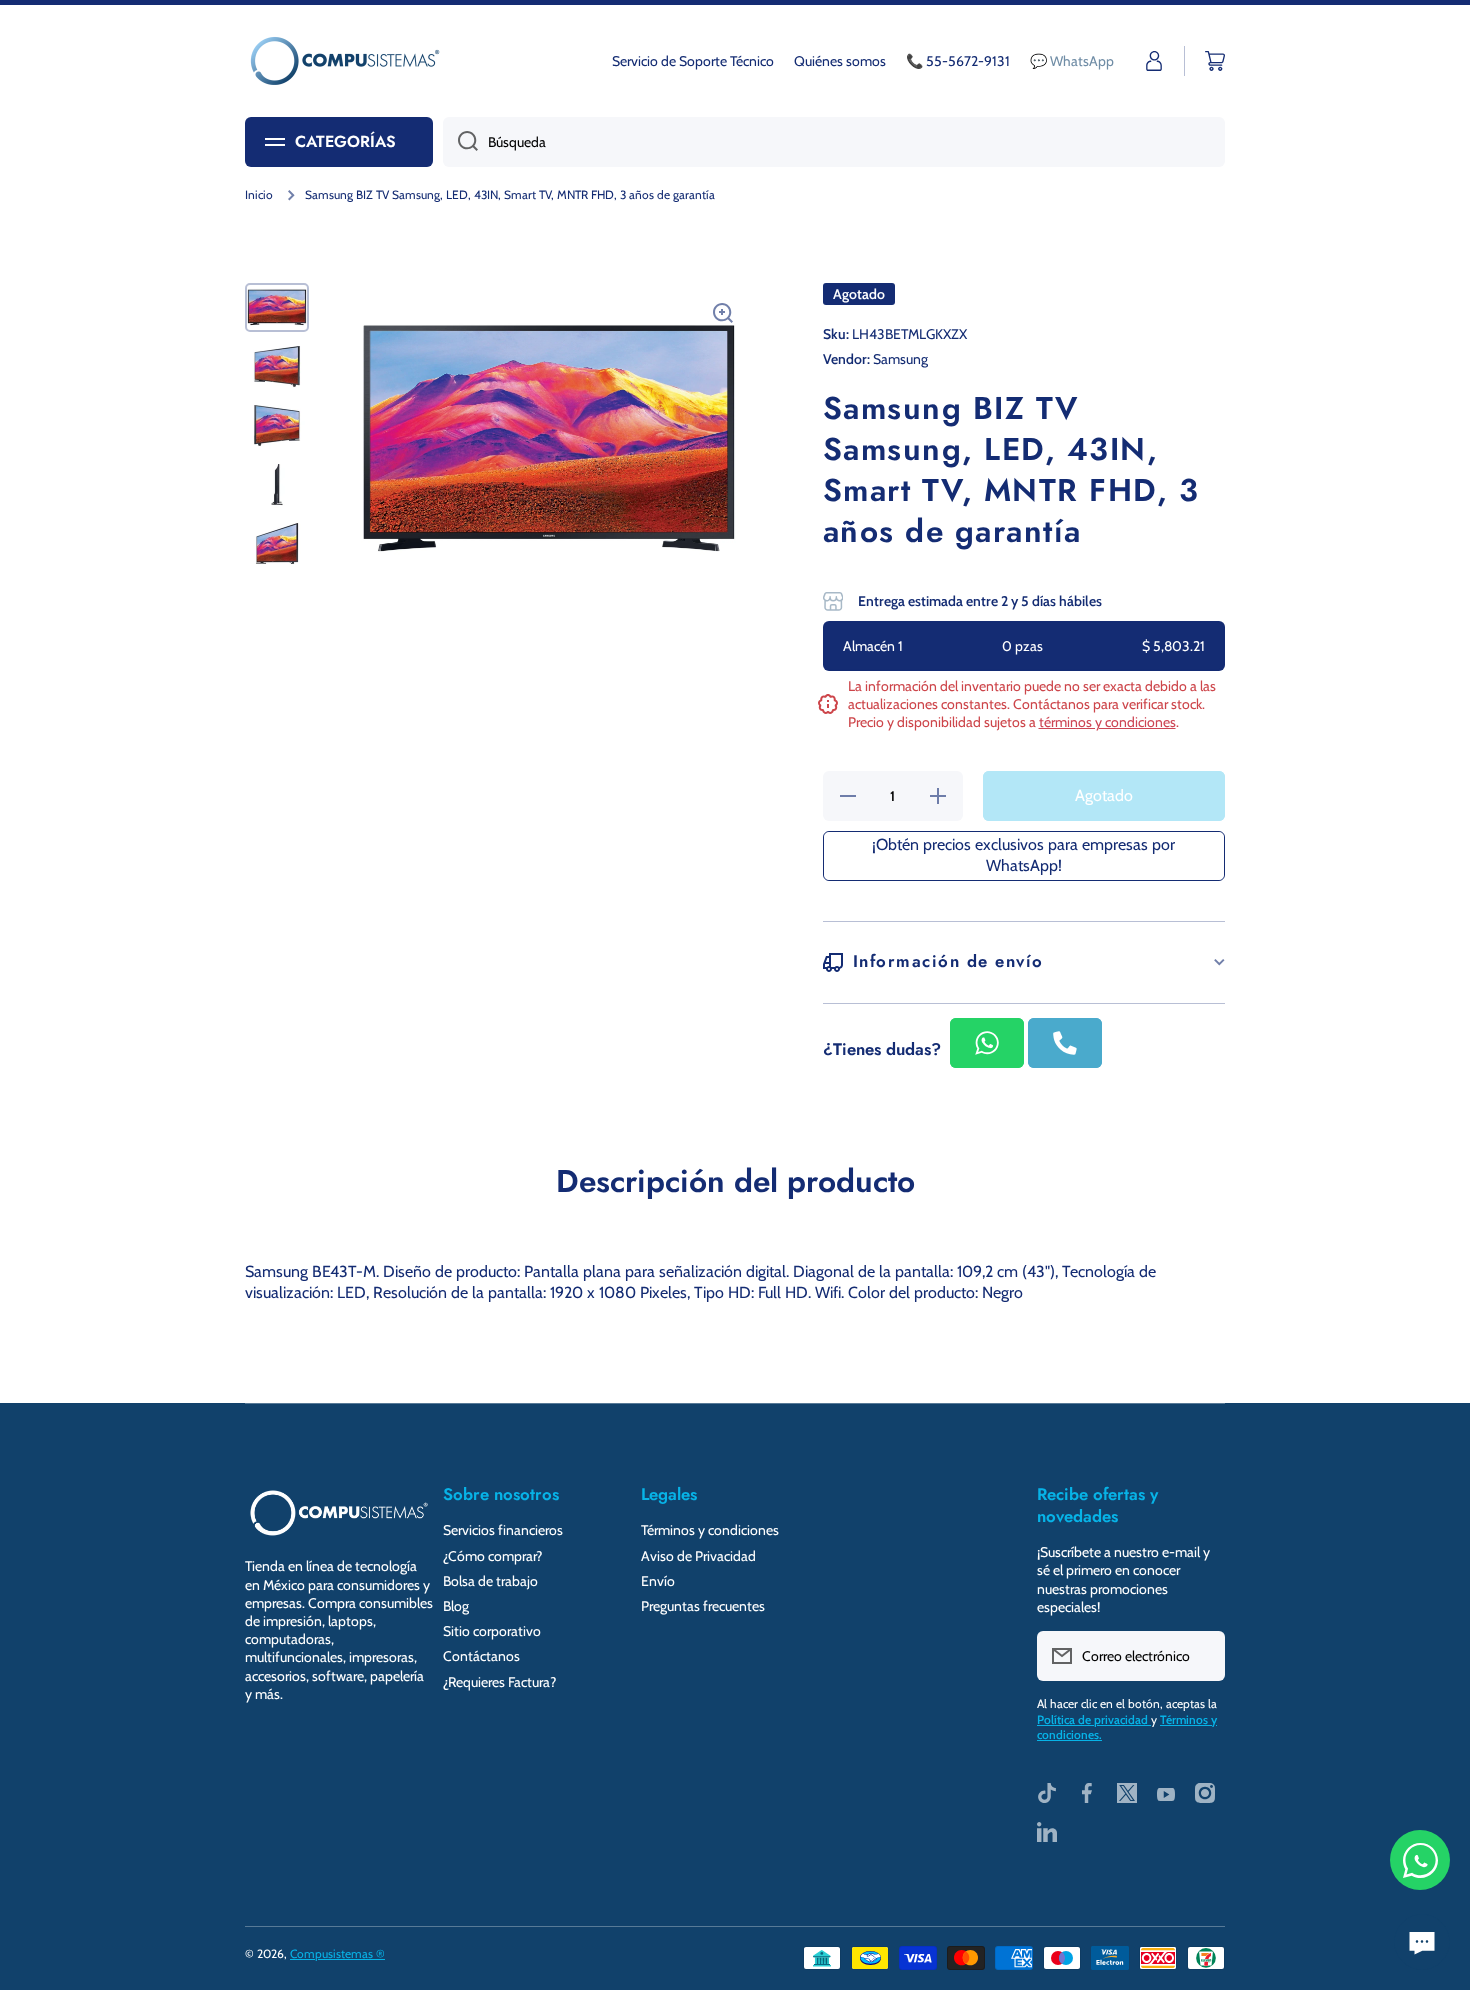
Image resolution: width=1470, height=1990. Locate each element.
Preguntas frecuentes (703, 1606)
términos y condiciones (1107, 722)
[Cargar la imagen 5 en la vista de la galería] (277, 543)
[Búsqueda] (460, 142)
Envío (658, 1581)
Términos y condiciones (710, 1530)
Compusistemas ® (337, 1953)
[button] (1215, 61)
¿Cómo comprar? (492, 1556)
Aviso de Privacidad (698, 1556)
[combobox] (834, 142)
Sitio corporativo (492, 1631)
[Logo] (345, 61)
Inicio (259, 194)
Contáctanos (481, 1656)
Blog (456, 1606)
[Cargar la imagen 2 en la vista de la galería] (277, 366)
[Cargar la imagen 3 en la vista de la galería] (277, 425)
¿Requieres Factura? (499, 1682)
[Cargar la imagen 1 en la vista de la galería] (277, 307)
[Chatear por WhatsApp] (1420, 1860)
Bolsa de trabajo (490, 1581)
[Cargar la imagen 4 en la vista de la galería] (277, 484)
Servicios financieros (503, 1530)
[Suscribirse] (1200, 1656)
